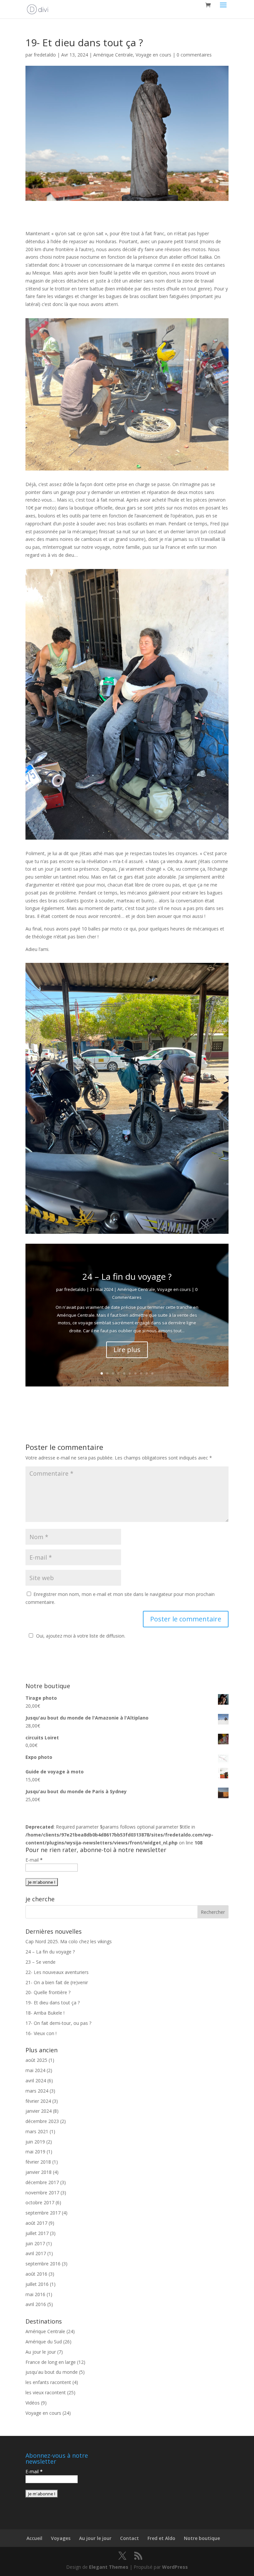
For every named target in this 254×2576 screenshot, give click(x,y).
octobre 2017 (40, 2202)
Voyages (61, 2538)
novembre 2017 (42, 2193)
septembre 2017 (43, 2213)
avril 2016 (36, 2304)
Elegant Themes (109, 2567)
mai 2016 (35, 2294)
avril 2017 (36, 2253)
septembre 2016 (43, 2264)
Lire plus (127, 1350)
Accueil (34, 2538)
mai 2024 (35, 2070)
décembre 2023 (42, 2121)
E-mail (34, 1860)
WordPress (175, 2567)
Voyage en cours (153, 55)
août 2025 (36, 2060)
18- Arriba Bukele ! (45, 2013)
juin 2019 (35, 2142)
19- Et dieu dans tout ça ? (53, 2003)
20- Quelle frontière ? (48, 1992)
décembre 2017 (42, 2182)
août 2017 (36, 2223)
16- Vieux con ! (41, 2033)
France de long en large (51, 2362)
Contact (129, 2538)
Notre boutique (202, 2538)
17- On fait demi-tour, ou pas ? (58, 2023)
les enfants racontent (48, 2382)
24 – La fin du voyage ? (127, 1276)
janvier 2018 (39, 2172)
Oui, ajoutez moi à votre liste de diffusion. (81, 1636)
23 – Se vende (41, 1962)
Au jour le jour (41, 2352)
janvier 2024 (39, 2111)
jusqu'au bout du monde (52, 2372)
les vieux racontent (46, 2392)
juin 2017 (35, 2243)
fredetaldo (45, 55)
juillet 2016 (37, 2284)
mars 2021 (37, 2131)
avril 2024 (36, 2081)
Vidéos (33, 2403)
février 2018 (38, 2162)
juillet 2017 (37, 2233)
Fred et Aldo (161, 2538)
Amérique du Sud (44, 2342)
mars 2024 (37, 2091)
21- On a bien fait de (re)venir (57, 1982)
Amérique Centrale (113, 55)
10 (152, 1373)
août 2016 (36, 2274)
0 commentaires (194, 55)
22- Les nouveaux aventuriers (57, 1972)
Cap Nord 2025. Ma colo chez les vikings (69, 1941)
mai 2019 (35, 2152)
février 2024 (38, 2101)
